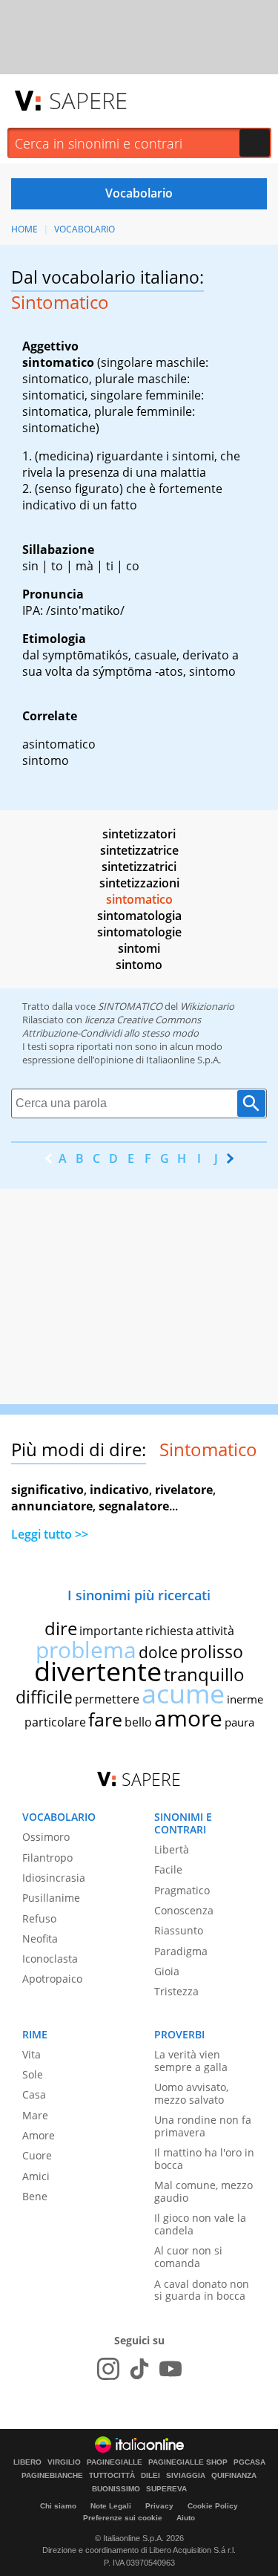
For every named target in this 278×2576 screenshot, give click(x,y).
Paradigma (181, 1951)
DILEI (150, 2476)
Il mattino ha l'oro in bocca (204, 2159)
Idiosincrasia (54, 1878)
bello (138, 1722)
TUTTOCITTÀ (112, 2476)
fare (105, 1719)
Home (24, 229)
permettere (107, 1699)
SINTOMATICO (130, 1006)
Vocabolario (85, 229)
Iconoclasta (50, 1959)
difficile (44, 1697)
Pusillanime (51, 1898)
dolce (158, 1652)
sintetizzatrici (139, 867)
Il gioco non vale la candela (200, 2224)
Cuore (37, 2155)
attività (215, 1631)
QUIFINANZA (234, 2476)
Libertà (172, 1849)
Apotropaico (52, 1979)
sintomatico (139, 899)
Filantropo (47, 1858)
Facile (168, 1869)
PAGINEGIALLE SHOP (188, 2462)
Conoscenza (184, 1910)
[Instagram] (108, 2369)
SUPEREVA (166, 2489)
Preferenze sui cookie (123, 2518)
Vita (32, 2054)
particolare (55, 1722)
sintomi (139, 948)
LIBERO (27, 2462)
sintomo (139, 965)
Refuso (39, 1918)
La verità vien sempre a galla (191, 2061)
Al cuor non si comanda (188, 2257)
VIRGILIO (64, 2462)
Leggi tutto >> (50, 1534)
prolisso (212, 1651)
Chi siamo (58, 2506)
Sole (33, 2074)
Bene (35, 2196)
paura (239, 1722)
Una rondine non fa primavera (203, 2126)
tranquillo (204, 1674)
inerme (245, 1699)
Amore (39, 2135)
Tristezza (176, 1991)
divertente (98, 1671)
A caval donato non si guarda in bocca (202, 2290)
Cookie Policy (213, 2506)
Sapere (88, 100)
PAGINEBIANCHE (52, 2476)
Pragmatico (182, 1890)
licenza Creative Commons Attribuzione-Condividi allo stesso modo (112, 1026)
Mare (35, 2115)
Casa (34, 2094)
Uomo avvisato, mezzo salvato (191, 2093)
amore (188, 1718)
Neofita (40, 1938)
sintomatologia (139, 916)
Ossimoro (46, 1837)
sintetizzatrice (139, 850)
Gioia (167, 1971)
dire (61, 1628)
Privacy (159, 2506)
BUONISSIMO (116, 2489)
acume (183, 1693)
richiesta (169, 1631)
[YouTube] (171, 2369)
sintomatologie (139, 932)
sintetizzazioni (139, 883)
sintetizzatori (139, 834)
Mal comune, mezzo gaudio (203, 2191)
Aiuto (186, 2518)
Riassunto (179, 1930)
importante (111, 1631)
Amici (36, 2176)
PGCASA (249, 2462)
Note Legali (111, 2506)
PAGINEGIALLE (115, 2462)
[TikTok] (139, 2369)
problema (86, 1650)
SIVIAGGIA (186, 2476)
